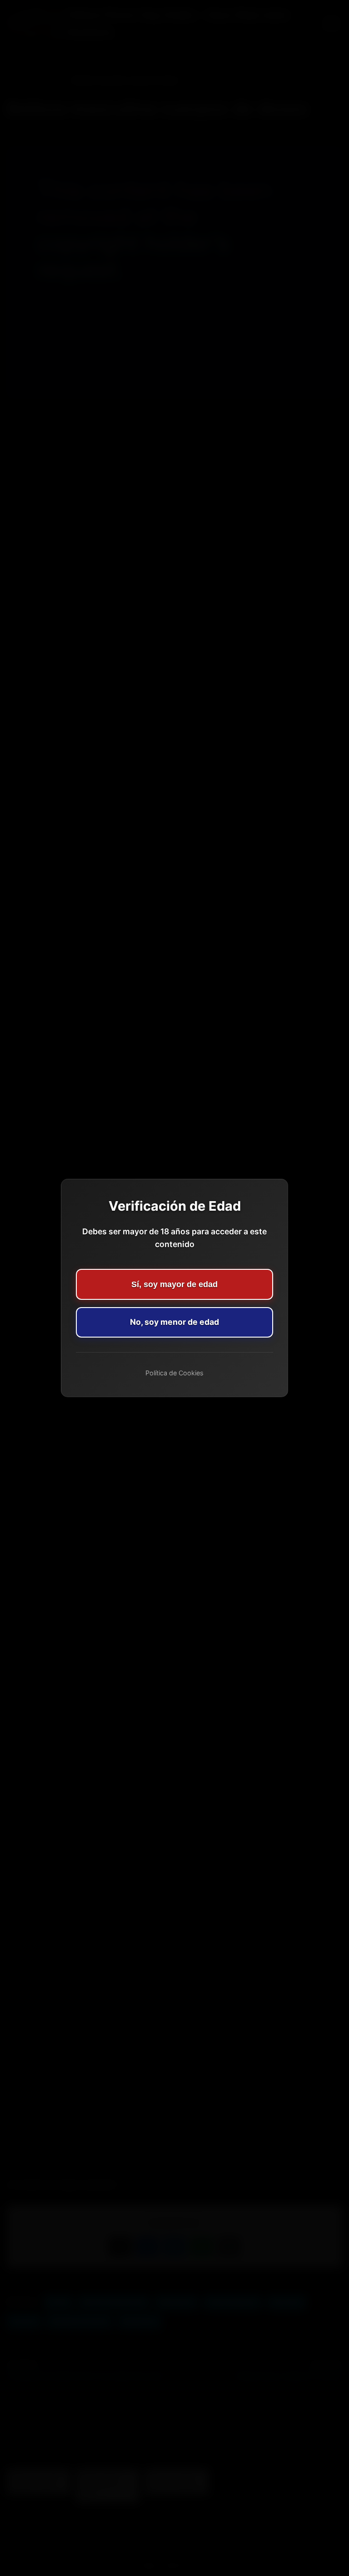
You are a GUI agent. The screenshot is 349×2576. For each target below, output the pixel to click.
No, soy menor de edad (174, 1322)
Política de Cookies (174, 1373)
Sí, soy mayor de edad (174, 1284)
